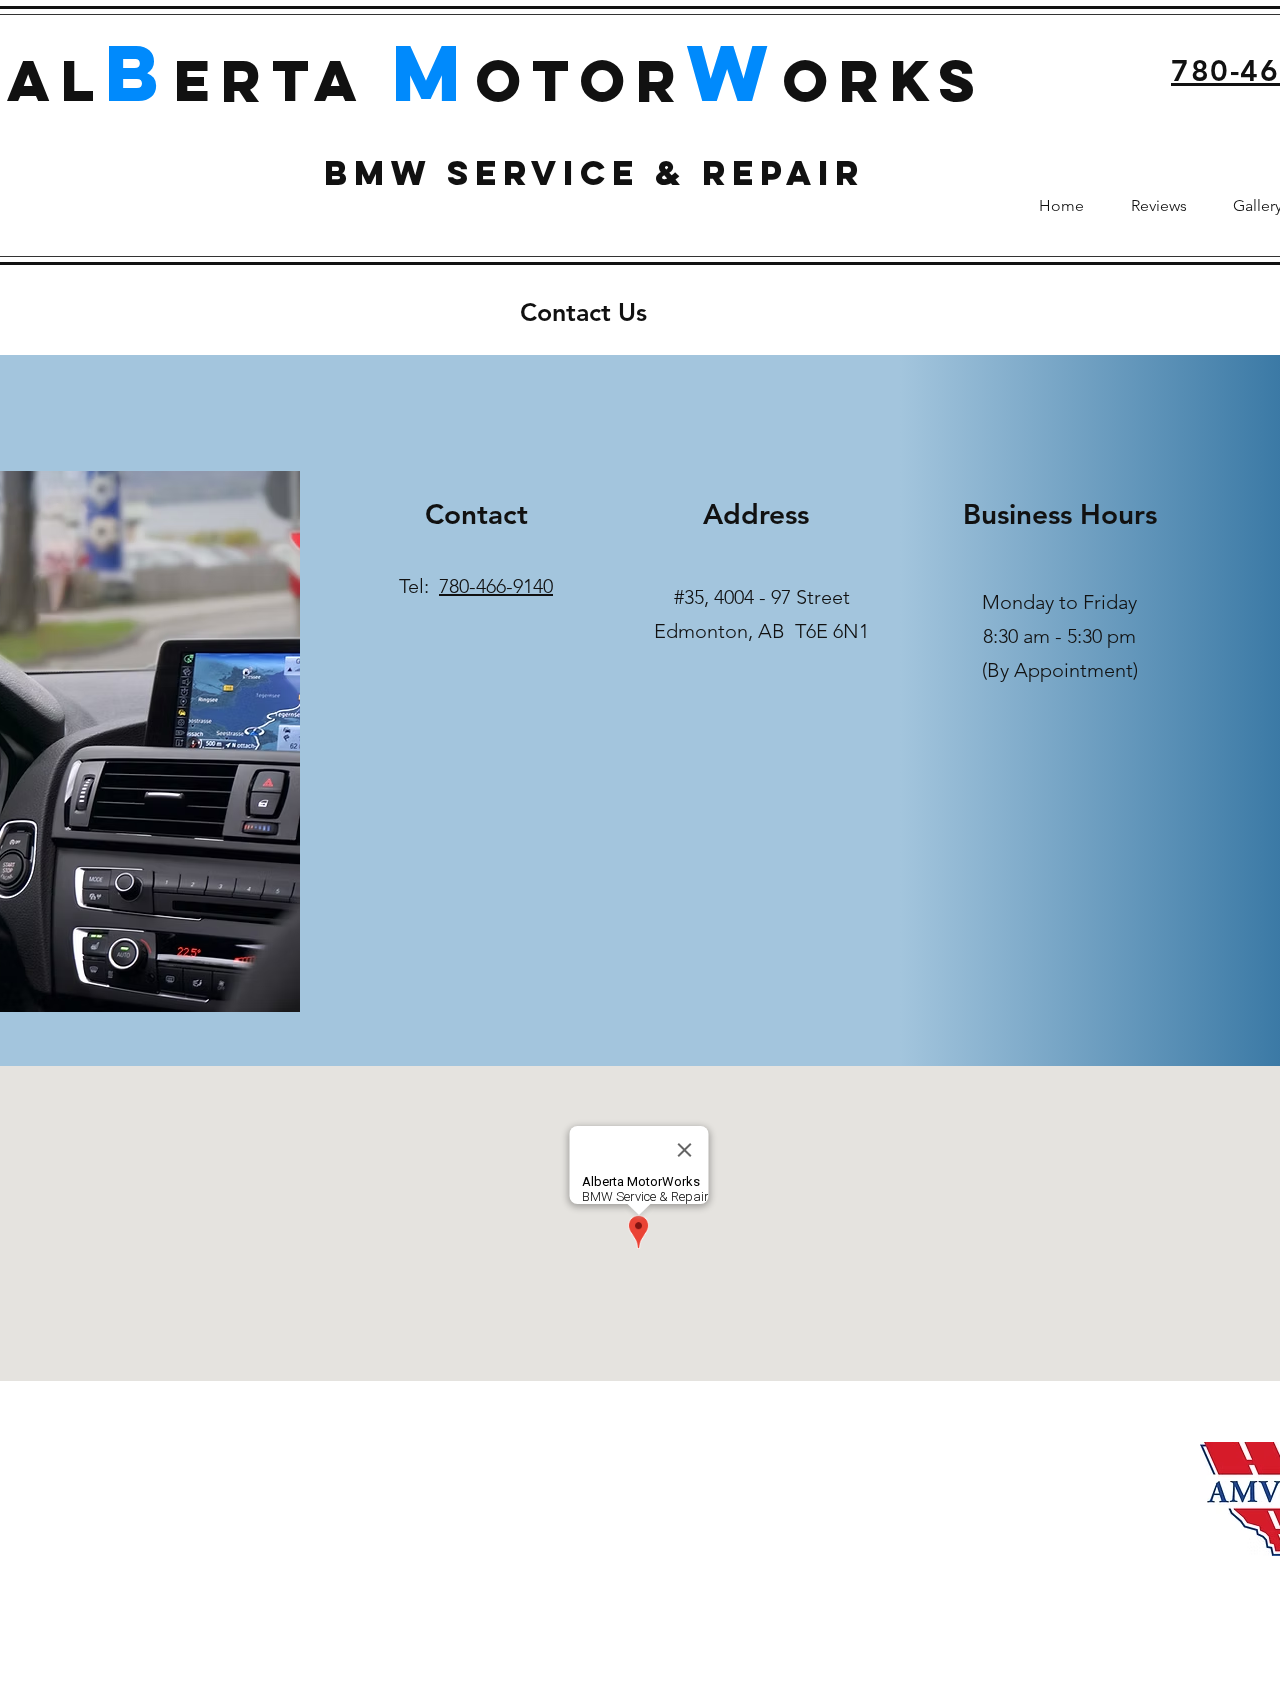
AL (56, 80)
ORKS (884, 80)
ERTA (283, 80)
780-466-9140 (496, 586)
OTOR (581, 80)
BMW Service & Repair (594, 172)
